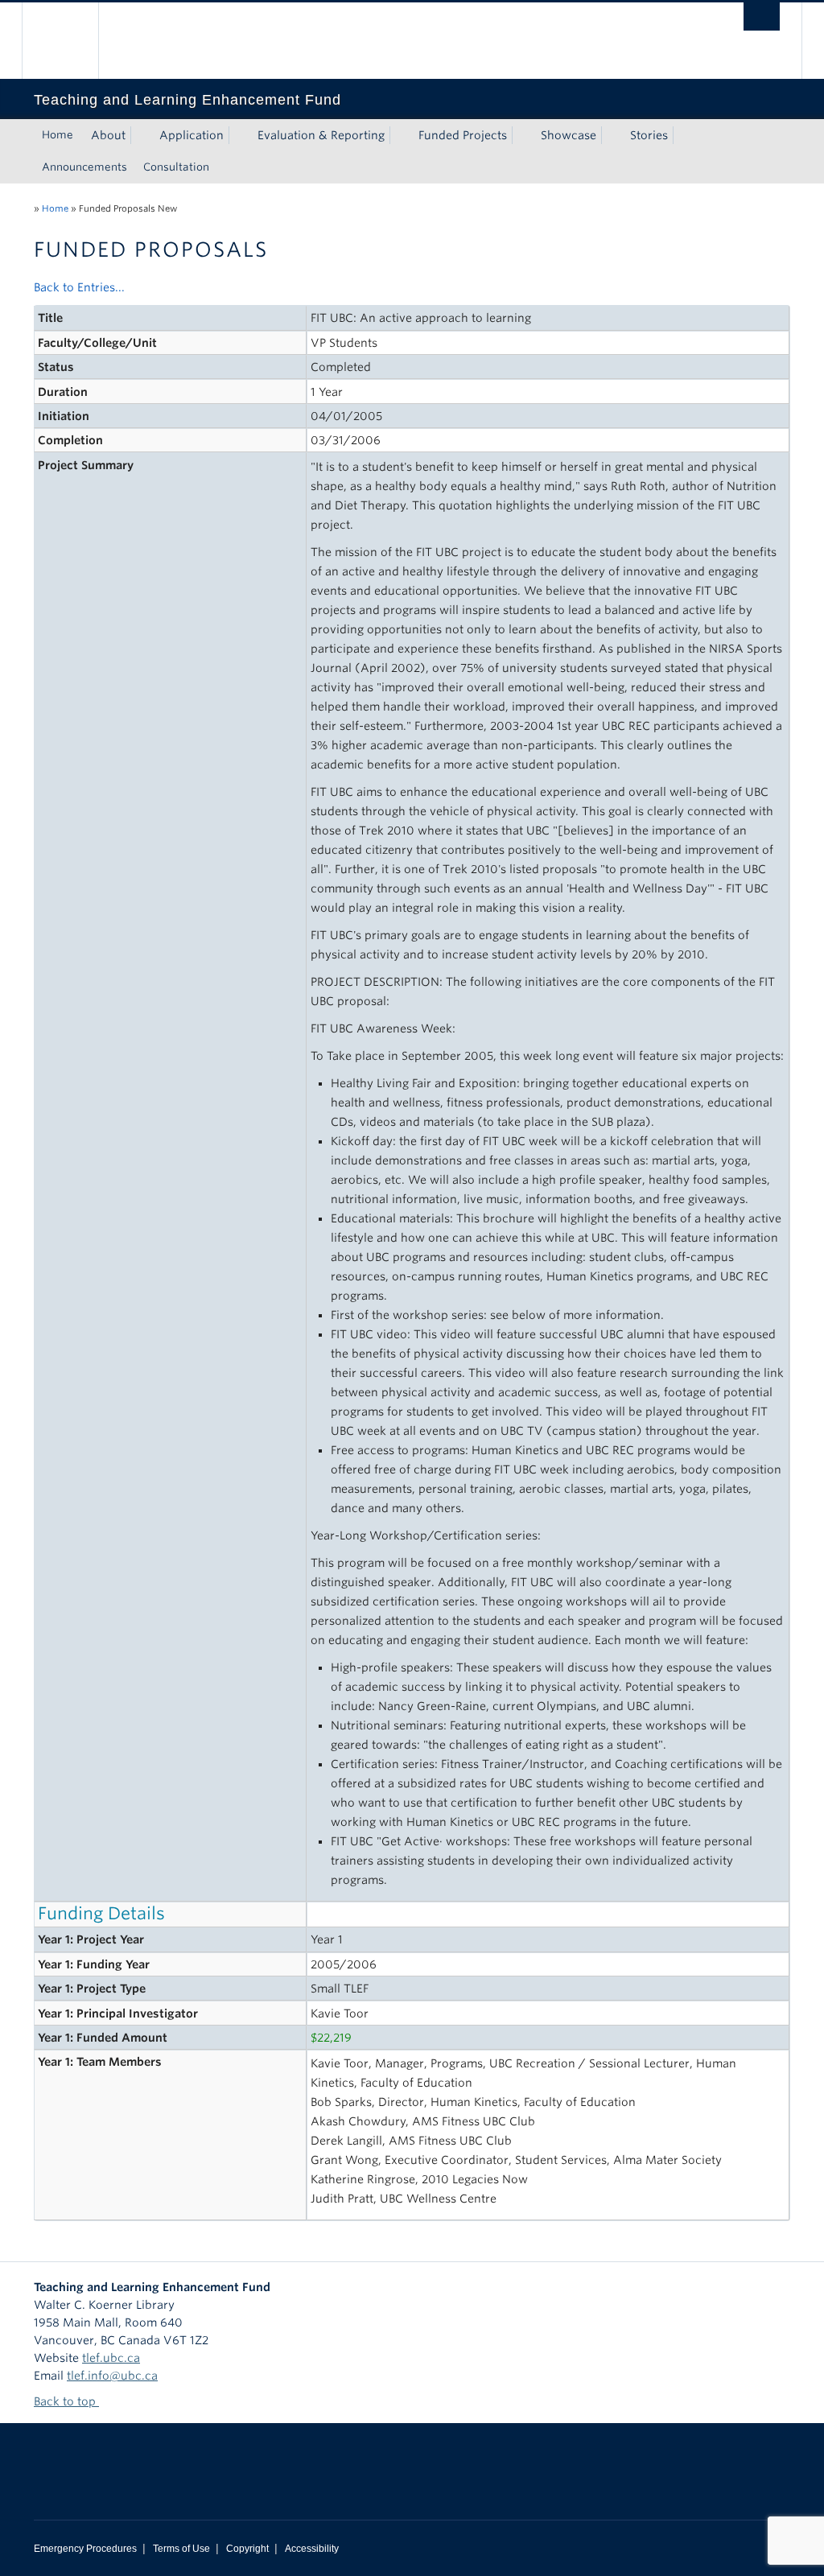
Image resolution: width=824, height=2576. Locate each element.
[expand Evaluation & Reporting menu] (399, 135)
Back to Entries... (79, 287)
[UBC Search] (762, 16)
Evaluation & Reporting (321, 135)
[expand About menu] (140, 135)
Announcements (84, 167)
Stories (649, 135)
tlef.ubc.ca (111, 2358)
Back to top (66, 2401)
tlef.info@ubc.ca (112, 2376)
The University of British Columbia (72, 41)
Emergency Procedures (85, 2549)
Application (192, 135)
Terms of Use (181, 2549)
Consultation (176, 167)
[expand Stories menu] (682, 135)
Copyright (247, 2549)
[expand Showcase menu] (611, 135)
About (108, 135)
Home (58, 135)
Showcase (569, 135)
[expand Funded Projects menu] (521, 135)
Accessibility (312, 2549)
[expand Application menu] (238, 135)
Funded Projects (463, 135)
